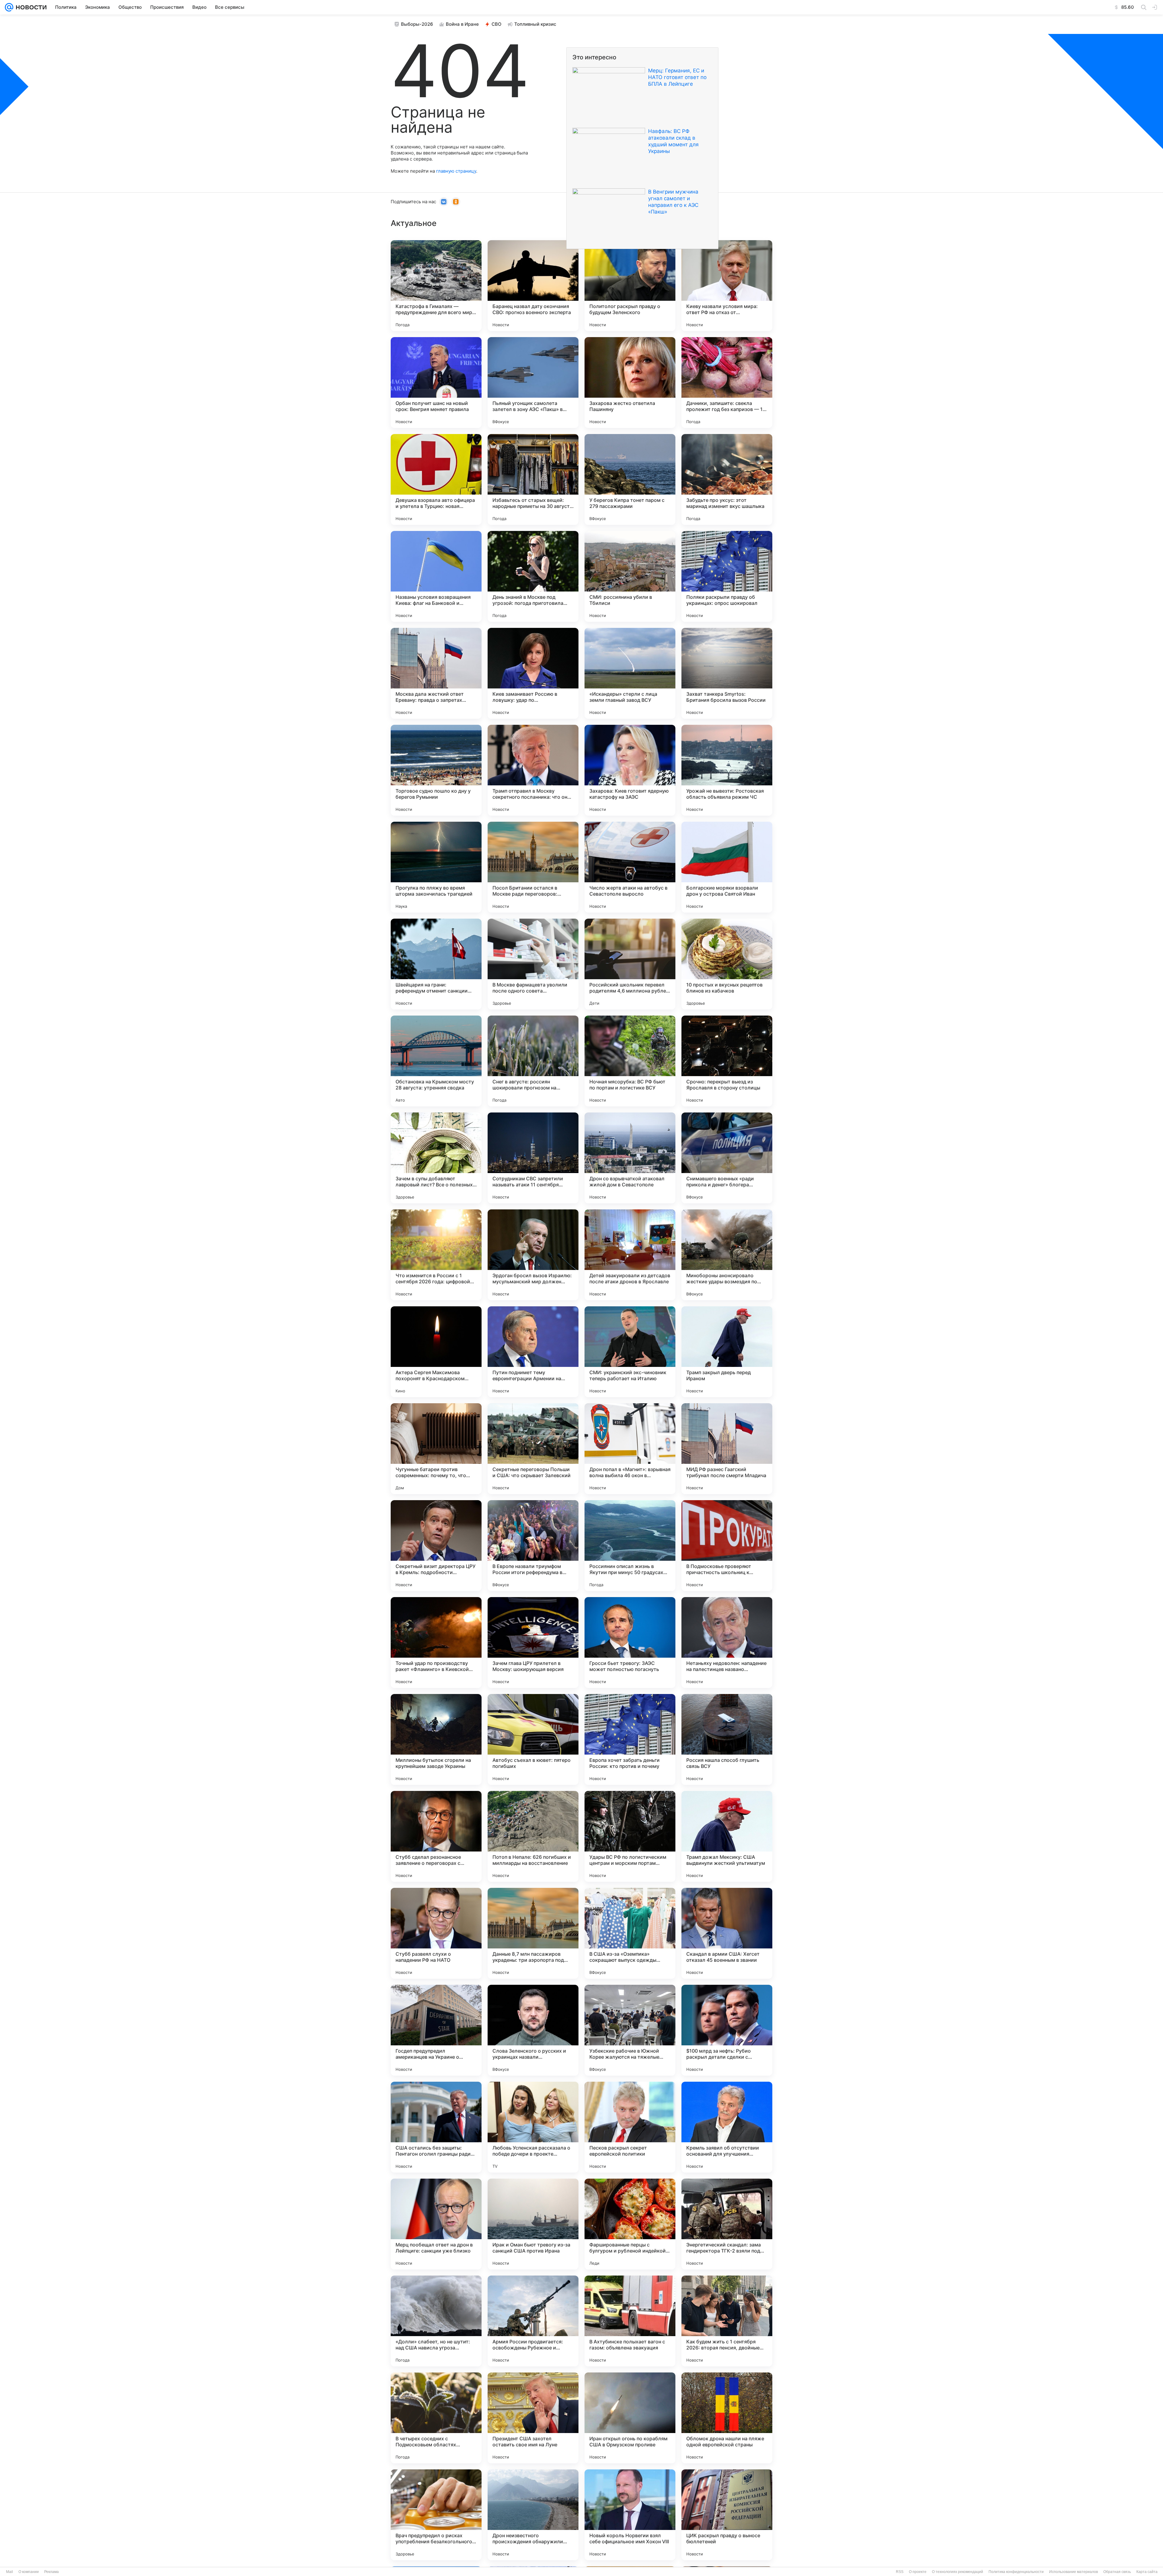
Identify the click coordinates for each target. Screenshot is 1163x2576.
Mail (10, 2572)
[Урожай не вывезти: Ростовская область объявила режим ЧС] (727, 770)
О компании (29, 2572)
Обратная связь (1117, 2572)
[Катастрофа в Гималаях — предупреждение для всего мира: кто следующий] (436, 286)
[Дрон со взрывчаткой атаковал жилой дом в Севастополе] (630, 1158)
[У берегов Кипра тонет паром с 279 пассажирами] (630, 479)
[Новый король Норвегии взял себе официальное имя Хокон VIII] (630, 2515)
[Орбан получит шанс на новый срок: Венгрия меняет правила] (436, 383)
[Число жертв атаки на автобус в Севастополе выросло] (630, 867)
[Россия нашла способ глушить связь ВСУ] (727, 1739)
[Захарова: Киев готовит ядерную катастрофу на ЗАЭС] (630, 770)
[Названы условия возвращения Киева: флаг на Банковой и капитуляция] (436, 576)
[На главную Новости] (30, 7)
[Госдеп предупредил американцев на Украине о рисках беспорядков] (436, 2030)
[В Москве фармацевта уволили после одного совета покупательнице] (533, 964)
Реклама (51, 2572)
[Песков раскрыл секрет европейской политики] (630, 2127)
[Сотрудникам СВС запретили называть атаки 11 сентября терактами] (533, 1158)
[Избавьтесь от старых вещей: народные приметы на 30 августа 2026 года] (533, 479)
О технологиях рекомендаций (958, 2572)
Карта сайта (1147, 2572)
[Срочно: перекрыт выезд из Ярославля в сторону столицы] (727, 1061)
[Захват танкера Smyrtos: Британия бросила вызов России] (727, 673)
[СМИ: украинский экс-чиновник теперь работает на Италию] (630, 1352)
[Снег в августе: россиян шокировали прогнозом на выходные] (533, 1061)
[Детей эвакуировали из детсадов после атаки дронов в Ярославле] (630, 1255)
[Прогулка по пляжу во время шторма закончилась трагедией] (436, 867)
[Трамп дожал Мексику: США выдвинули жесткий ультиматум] (727, 1836)
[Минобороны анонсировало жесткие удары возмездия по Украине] (727, 1255)
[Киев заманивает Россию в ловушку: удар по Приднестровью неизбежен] (533, 673)
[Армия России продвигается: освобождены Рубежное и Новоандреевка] (533, 2321)
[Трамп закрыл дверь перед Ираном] (727, 1352)
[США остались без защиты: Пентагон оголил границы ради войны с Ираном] (436, 2127)
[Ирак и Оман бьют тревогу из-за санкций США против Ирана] (533, 2224)
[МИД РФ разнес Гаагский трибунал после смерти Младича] (727, 1449)
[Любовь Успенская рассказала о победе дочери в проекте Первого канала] (533, 2127)
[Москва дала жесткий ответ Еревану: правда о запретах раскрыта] (436, 673)
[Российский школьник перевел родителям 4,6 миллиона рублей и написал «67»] (630, 964)
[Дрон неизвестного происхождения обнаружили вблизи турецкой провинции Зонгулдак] (533, 2515)
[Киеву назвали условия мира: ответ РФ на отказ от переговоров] (727, 286)
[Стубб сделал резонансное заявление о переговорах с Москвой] (436, 1836)
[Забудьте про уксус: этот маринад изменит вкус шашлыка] (727, 479)
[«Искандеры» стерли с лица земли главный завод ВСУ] (630, 673)
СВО (497, 24)
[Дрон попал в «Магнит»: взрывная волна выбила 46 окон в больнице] (630, 1449)
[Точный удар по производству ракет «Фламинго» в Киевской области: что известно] (436, 1643)
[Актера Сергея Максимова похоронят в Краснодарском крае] (436, 1352)
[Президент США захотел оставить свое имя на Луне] (533, 2418)
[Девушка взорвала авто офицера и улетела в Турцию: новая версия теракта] (436, 479)
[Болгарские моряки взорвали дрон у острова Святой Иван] (727, 867)
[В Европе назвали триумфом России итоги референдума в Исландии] (533, 1546)
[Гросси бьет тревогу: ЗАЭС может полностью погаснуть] (630, 1643)
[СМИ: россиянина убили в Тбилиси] (630, 576)
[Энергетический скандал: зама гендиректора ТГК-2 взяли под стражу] (727, 2224)
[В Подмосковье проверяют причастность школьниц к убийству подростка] (727, 1546)
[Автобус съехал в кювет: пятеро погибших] (533, 1739)
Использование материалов (1074, 2572)
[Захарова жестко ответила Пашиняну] (630, 383)
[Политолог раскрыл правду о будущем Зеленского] (630, 286)
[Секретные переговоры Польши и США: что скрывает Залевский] (533, 1449)
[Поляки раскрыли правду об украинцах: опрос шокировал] (727, 576)
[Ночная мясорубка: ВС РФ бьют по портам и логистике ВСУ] (630, 1061)
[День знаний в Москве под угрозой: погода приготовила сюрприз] (533, 576)
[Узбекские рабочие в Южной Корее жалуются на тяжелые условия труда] (630, 2030)
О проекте (918, 2572)
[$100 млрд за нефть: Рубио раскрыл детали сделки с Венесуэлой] (727, 2030)
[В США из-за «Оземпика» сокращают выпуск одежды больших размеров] (630, 1933)
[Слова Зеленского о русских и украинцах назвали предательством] (533, 2030)
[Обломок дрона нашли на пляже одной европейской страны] (727, 2418)
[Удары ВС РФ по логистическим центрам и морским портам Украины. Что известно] (630, 1836)
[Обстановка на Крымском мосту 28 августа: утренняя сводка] (436, 1061)
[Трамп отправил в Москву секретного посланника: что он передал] (533, 770)
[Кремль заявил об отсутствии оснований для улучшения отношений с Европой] (727, 2127)
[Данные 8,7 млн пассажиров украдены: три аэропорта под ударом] (533, 1933)
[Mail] (9, 7)
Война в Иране (462, 24)
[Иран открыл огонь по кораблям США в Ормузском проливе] (630, 2418)
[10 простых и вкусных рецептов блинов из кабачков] (727, 964)
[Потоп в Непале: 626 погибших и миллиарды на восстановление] (533, 1836)
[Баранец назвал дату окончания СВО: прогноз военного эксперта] (533, 286)
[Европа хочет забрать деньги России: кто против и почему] (630, 1739)
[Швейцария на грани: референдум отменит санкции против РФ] (436, 964)
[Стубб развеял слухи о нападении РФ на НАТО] (436, 1933)
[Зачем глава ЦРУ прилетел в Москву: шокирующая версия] (533, 1643)
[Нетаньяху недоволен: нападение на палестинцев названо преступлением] (727, 1643)
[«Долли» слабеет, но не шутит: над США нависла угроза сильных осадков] (436, 2321)
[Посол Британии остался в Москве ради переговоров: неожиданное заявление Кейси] (533, 867)
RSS (900, 2572)
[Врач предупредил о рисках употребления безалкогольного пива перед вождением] (436, 2515)
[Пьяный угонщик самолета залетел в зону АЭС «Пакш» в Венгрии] (533, 383)
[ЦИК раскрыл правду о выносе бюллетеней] (727, 2515)
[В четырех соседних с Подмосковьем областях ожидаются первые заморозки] (436, 2418)
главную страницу (456, 171)
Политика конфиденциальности (1016, 2572)
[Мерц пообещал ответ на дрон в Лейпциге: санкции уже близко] (436, 2224)
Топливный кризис (535, 24)
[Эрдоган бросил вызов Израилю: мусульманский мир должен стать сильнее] (533, 1255)
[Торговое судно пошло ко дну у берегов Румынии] (436, 770)
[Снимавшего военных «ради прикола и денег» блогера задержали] (727, 1158)
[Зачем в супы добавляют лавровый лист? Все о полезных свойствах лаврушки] (436, 1158)
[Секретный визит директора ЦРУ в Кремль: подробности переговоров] (436, 1546)
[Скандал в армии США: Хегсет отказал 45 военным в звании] (727, 1933)
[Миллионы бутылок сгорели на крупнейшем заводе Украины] (436, 1739)
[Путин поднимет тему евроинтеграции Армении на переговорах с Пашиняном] (533, 1352)
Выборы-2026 (417, 24)
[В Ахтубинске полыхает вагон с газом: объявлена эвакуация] (630, 2321)
